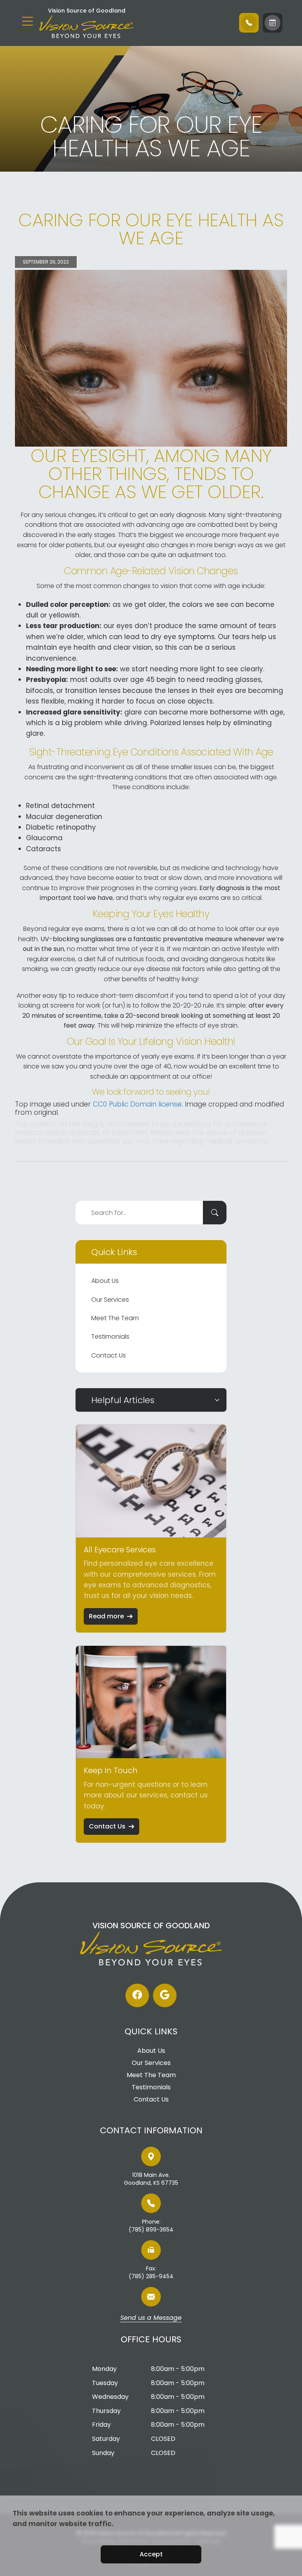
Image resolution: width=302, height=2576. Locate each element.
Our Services (110, 1300)
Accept (151, 2554)
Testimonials (110, 1337)
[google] (165, 1995)
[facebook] (137, 1995)
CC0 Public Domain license (137, 1104)
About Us (105, 1281)
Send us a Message (151, 2318)
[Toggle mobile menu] (28, 21)
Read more (106, 1616)
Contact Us (109, 1355)
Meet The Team (115, 1318)
